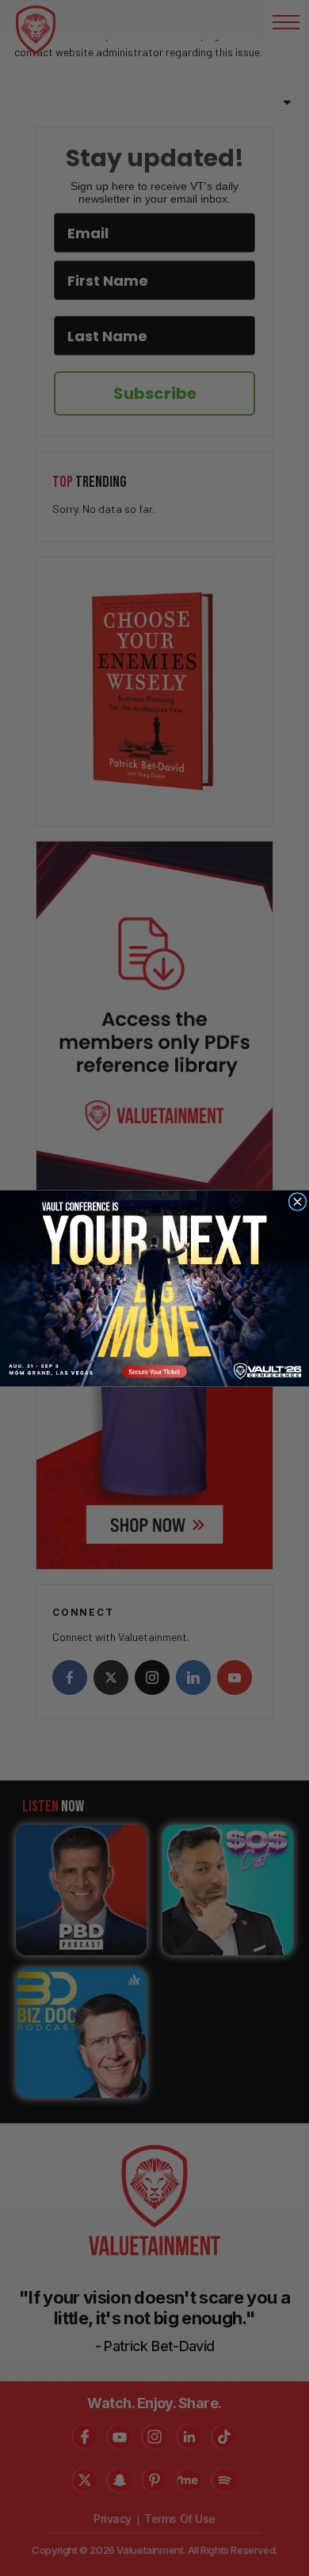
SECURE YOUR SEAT (155, 1288)
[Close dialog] (298, 1201)
